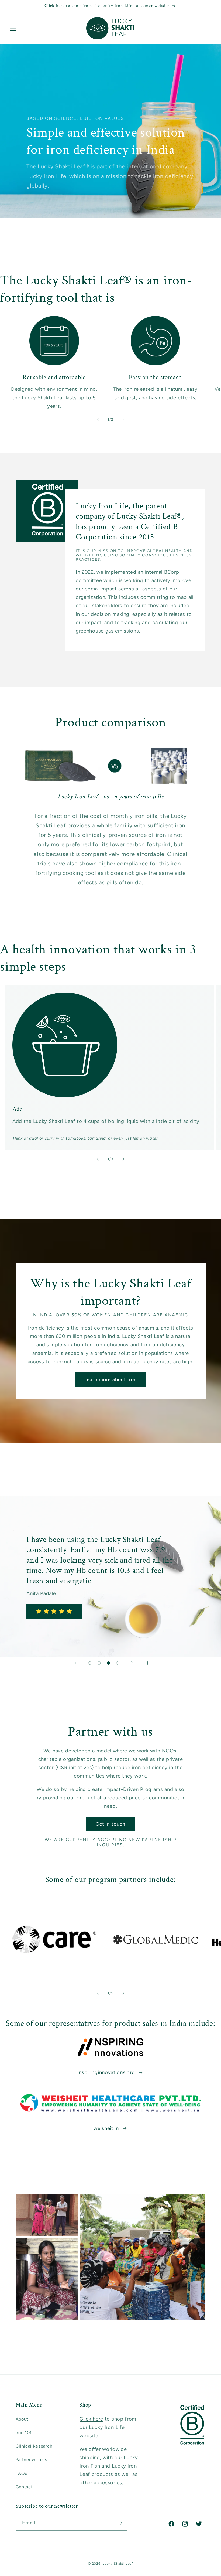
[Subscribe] (120, 2523)
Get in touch (111, 1824)
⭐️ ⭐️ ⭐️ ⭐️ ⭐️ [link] (54, 1611)
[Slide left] (98, 420)
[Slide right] (123, 420)
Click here (91, 2419)
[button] (13, 28)
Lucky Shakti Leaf (118, 2563)
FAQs (22, 2473)
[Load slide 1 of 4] (90, 1663)
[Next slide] (132, 1663)
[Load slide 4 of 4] (118, 1663)
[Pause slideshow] (146, 1663)
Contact (24, 2487)
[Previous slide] (75, 1663)
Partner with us (32, 2460)
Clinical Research (34, 2446)
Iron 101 (24, 2433)
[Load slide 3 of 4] (108, 1663)
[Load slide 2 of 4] (99, 1663)
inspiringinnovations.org (106, 2072)
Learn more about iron (110, 1379)
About (22, 2419)
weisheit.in (106, 2128)
